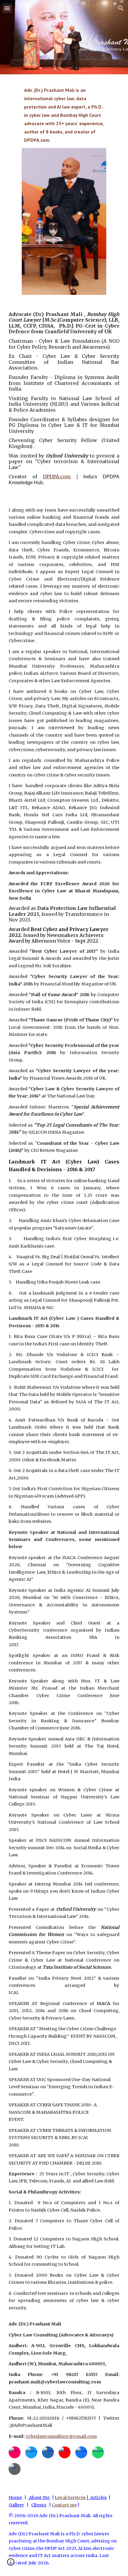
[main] (64, 115)
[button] (7, 8)
